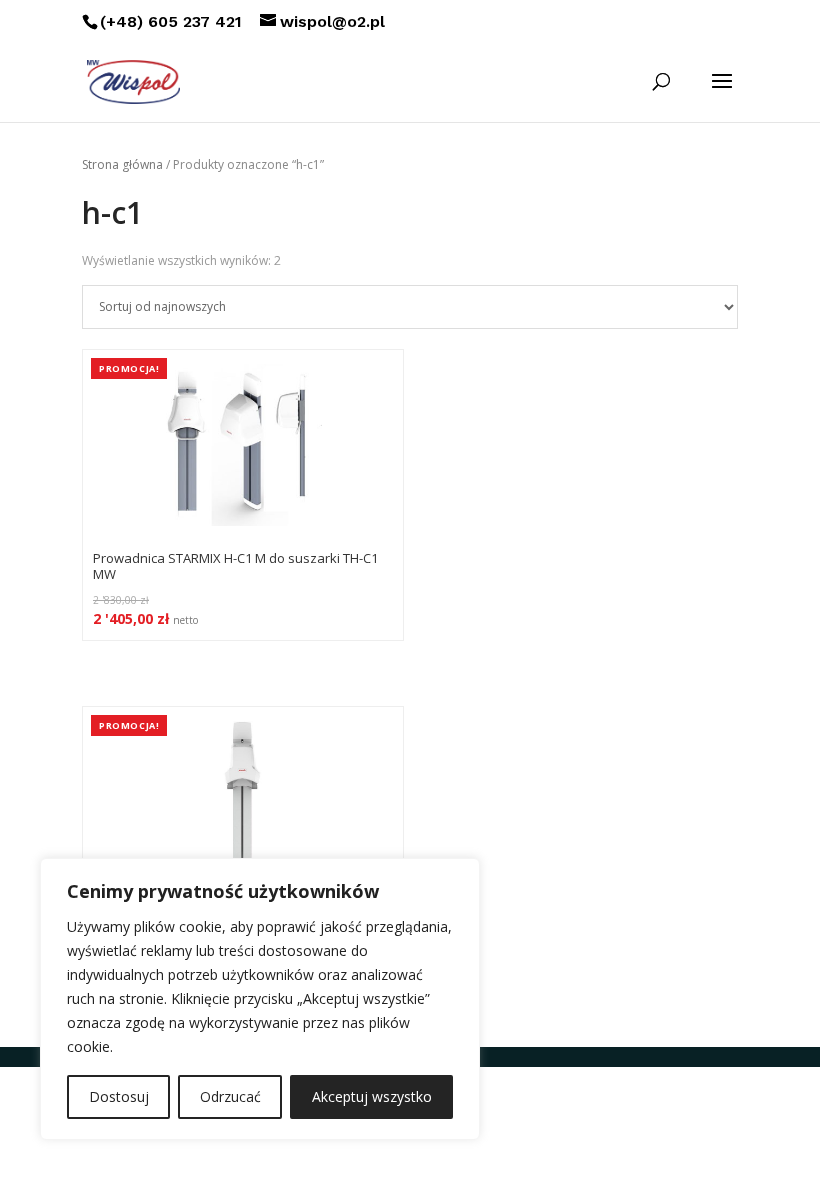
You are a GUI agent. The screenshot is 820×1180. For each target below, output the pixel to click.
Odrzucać (230, 1096)
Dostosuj (119, 1096)
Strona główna (122, 164)
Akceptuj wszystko (372, 1096)
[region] (260, 999)
